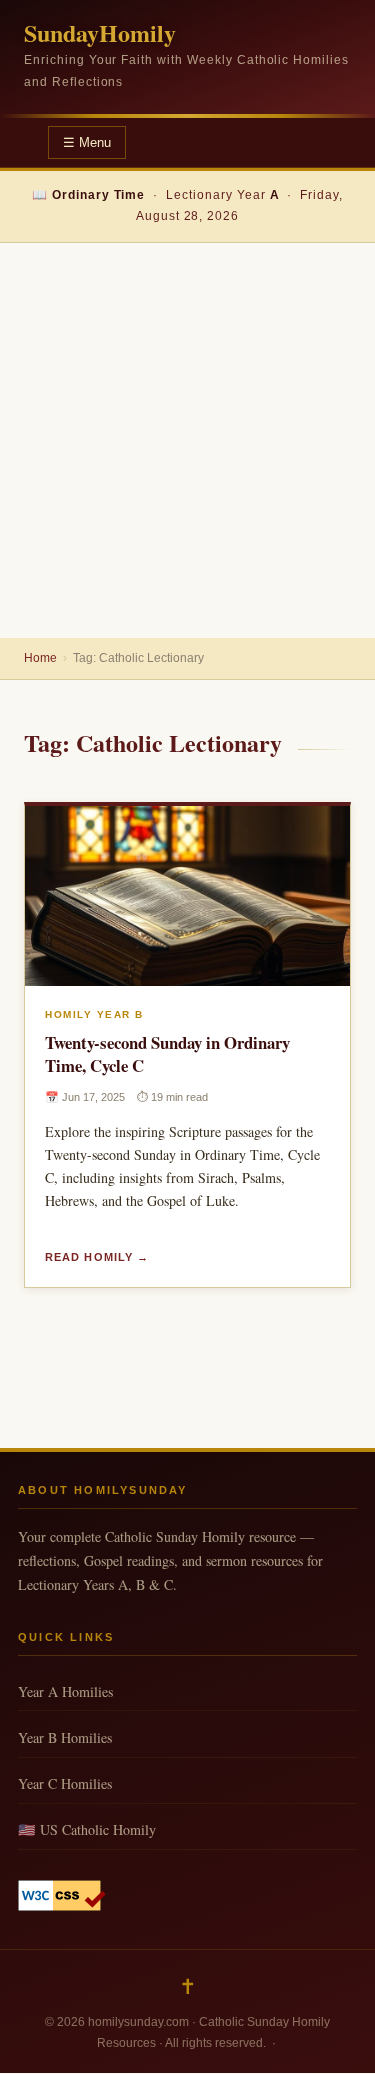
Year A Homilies (65, 1691)
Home (40, 658)
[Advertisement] (187, 440)
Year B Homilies (65, 1737)
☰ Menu (87, 142)
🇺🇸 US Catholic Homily (87, 1829)
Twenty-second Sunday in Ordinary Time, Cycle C (167, 1054)
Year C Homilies (65, 1783)
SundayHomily (100, 32)
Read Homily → (97, 1257)
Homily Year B (94, 1014)
